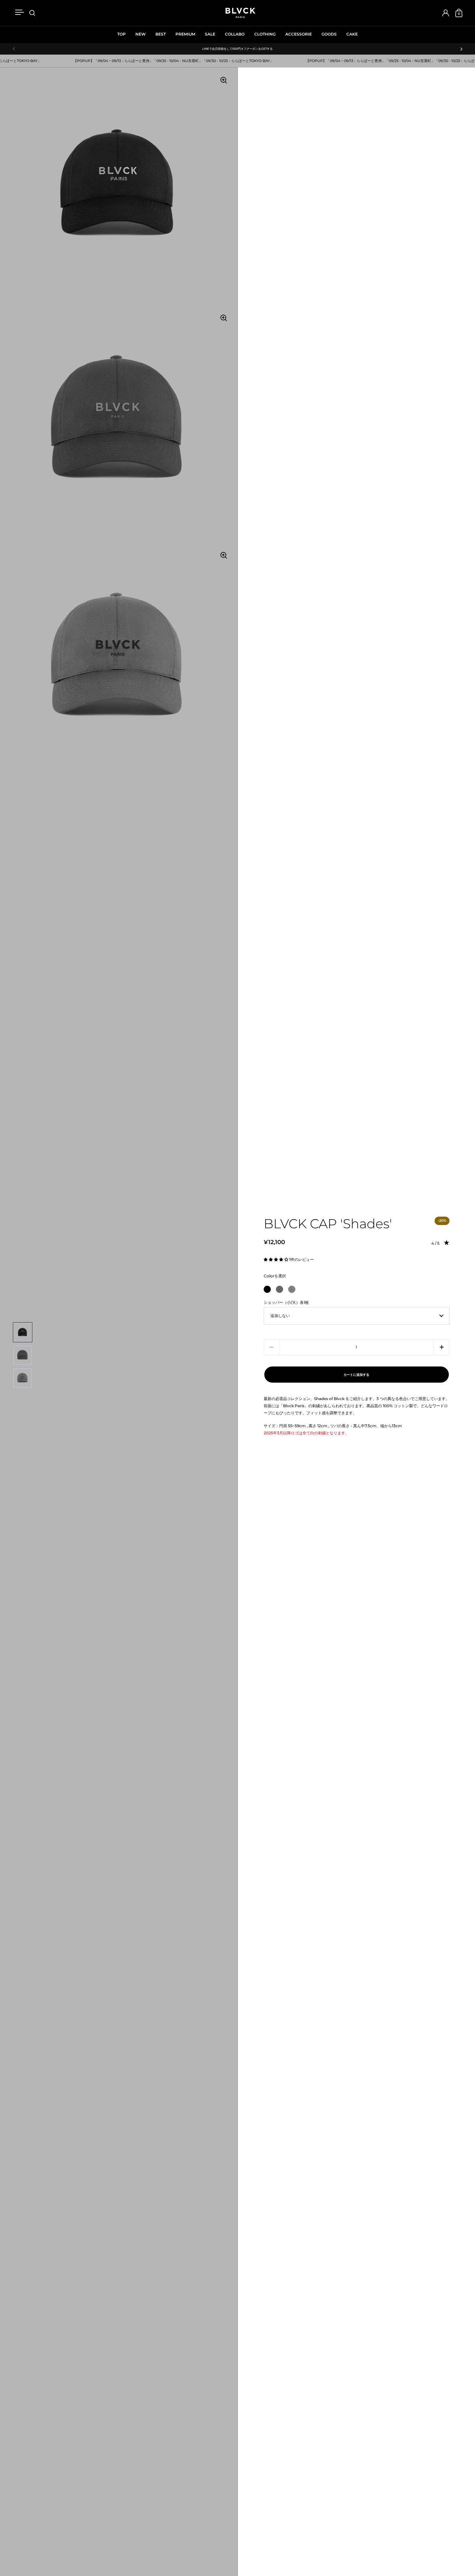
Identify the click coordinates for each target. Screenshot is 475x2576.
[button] (276, 1259)
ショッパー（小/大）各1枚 (286, 1302)
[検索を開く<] (32, 13)
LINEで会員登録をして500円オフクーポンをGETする (238, 49)
